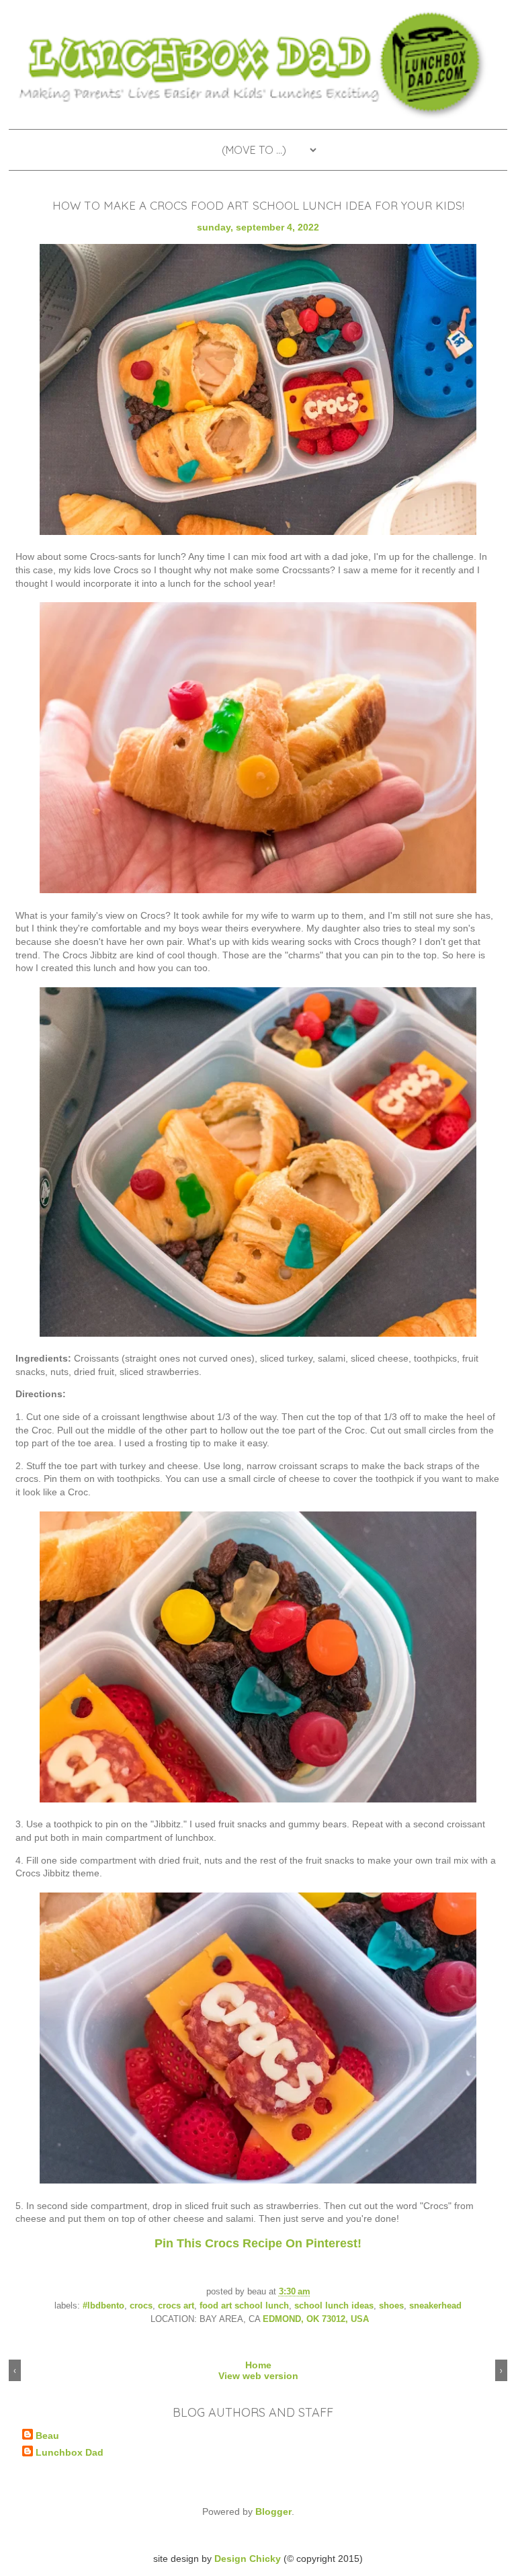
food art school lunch (244, 2306)
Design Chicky (248, 2559)
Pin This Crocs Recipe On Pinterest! (258, 2243)
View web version (258, 2376)
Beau (47, 2436)
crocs (141, 2306)
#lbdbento (103, 2306)
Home (258, 2365)
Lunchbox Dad (70, 2452)
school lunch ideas (334, 2306)
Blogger (273, 2511)
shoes (391, 2306)
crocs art (176, 2306)
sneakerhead (435, 2306)
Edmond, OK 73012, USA (316, 2319)
